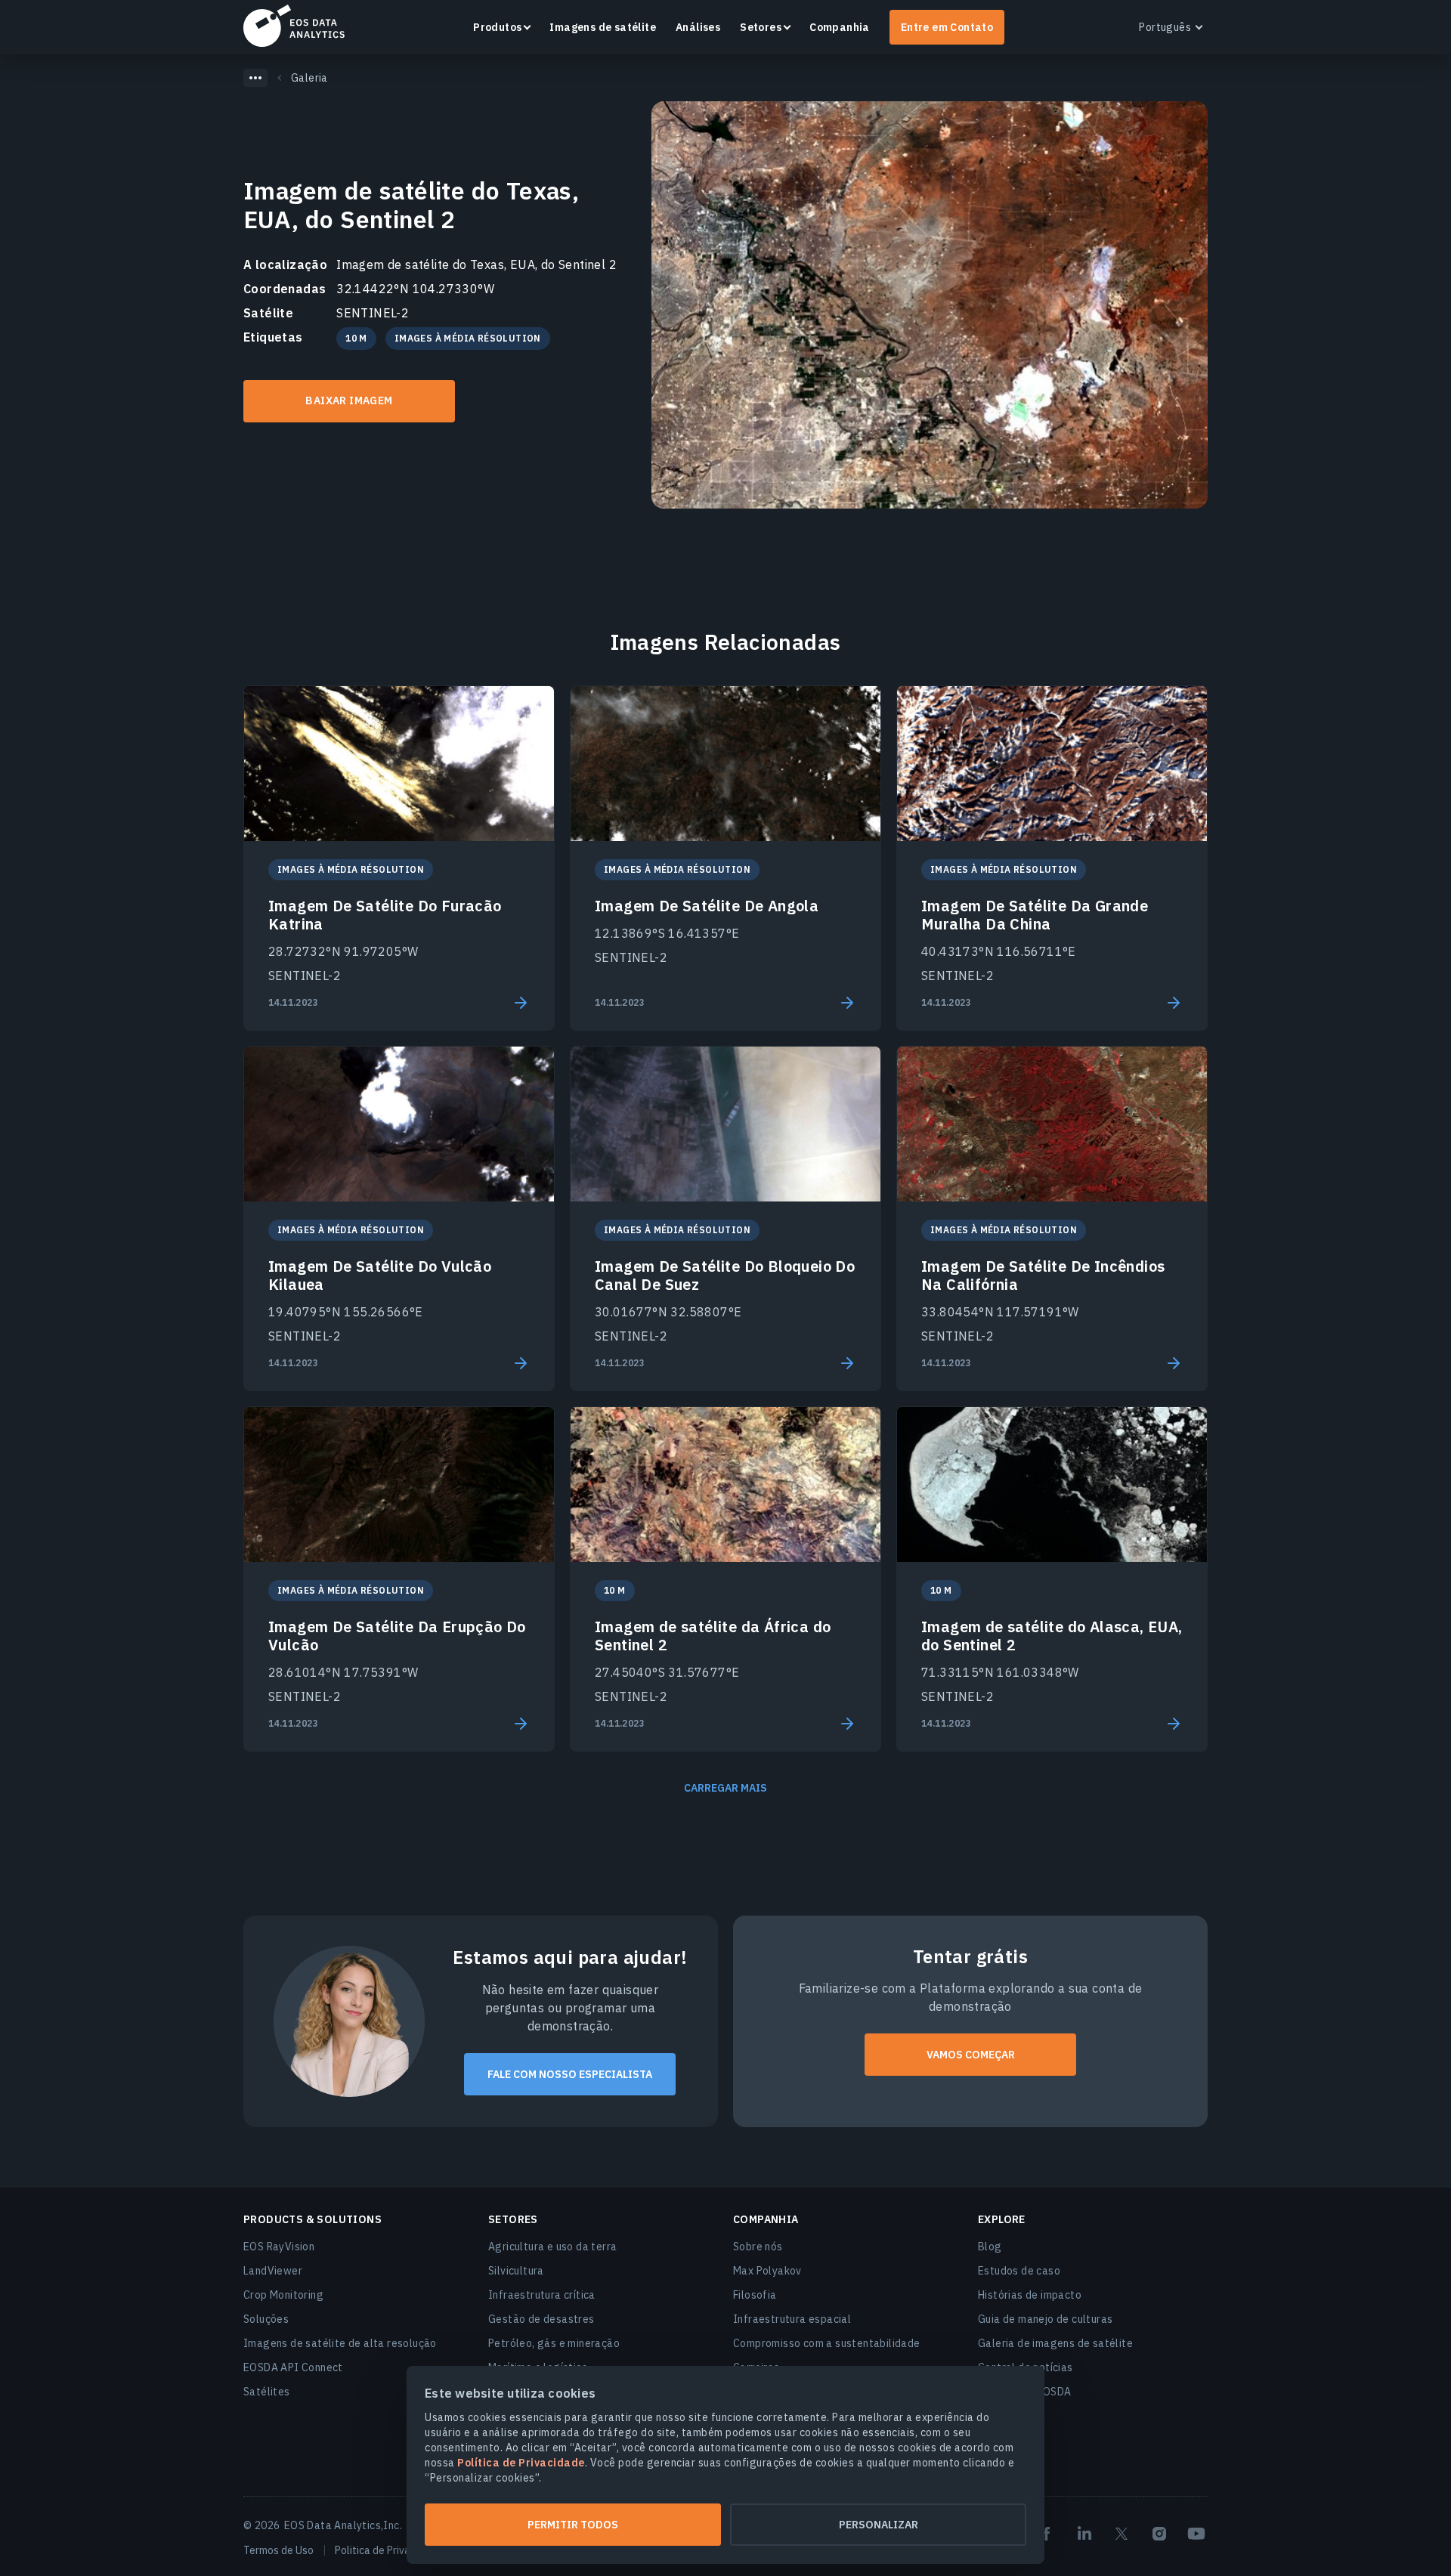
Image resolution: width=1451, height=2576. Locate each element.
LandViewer (273, 2271)
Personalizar (879, 2525)
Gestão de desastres (541, 2319)
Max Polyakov (767, 2271)
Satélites (267, 2392)
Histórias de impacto (1030, 2295)
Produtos (497, 27)
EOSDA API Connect (293, 2367)
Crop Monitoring (283, 2295)
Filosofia (755, 2295)
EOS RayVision (279, 2247)
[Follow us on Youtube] (1196, 2534)
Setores (761, 27)
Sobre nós (758, 2247)
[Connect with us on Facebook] (1047, 2534)
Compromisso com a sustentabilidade (827, 2343)
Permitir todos (573, 2525)
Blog (990, 2247)
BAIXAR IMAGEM (349, 400)
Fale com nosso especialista (570, 2074)
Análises (698, 27)
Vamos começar (971, 2055)
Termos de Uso (278, 2550)
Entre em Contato (947, 27)
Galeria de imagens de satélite (1055, 2343)
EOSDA (294, 26)
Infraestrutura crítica (542, 2295)
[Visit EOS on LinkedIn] (1084, 2534)
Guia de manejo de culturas (1045, 2319)
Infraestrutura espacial (792, 2319)
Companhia (840, 27)
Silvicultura (516, 2271)
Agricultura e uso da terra (552, 2247)
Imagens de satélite (603, 27)
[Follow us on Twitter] (1122, 2534)
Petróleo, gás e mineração (554, 2343)
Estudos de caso (1019, 2271)
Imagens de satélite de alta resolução (340, 2343)
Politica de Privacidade (388, 2550)
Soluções (266, 2319)
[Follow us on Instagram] (1159, 2534)
